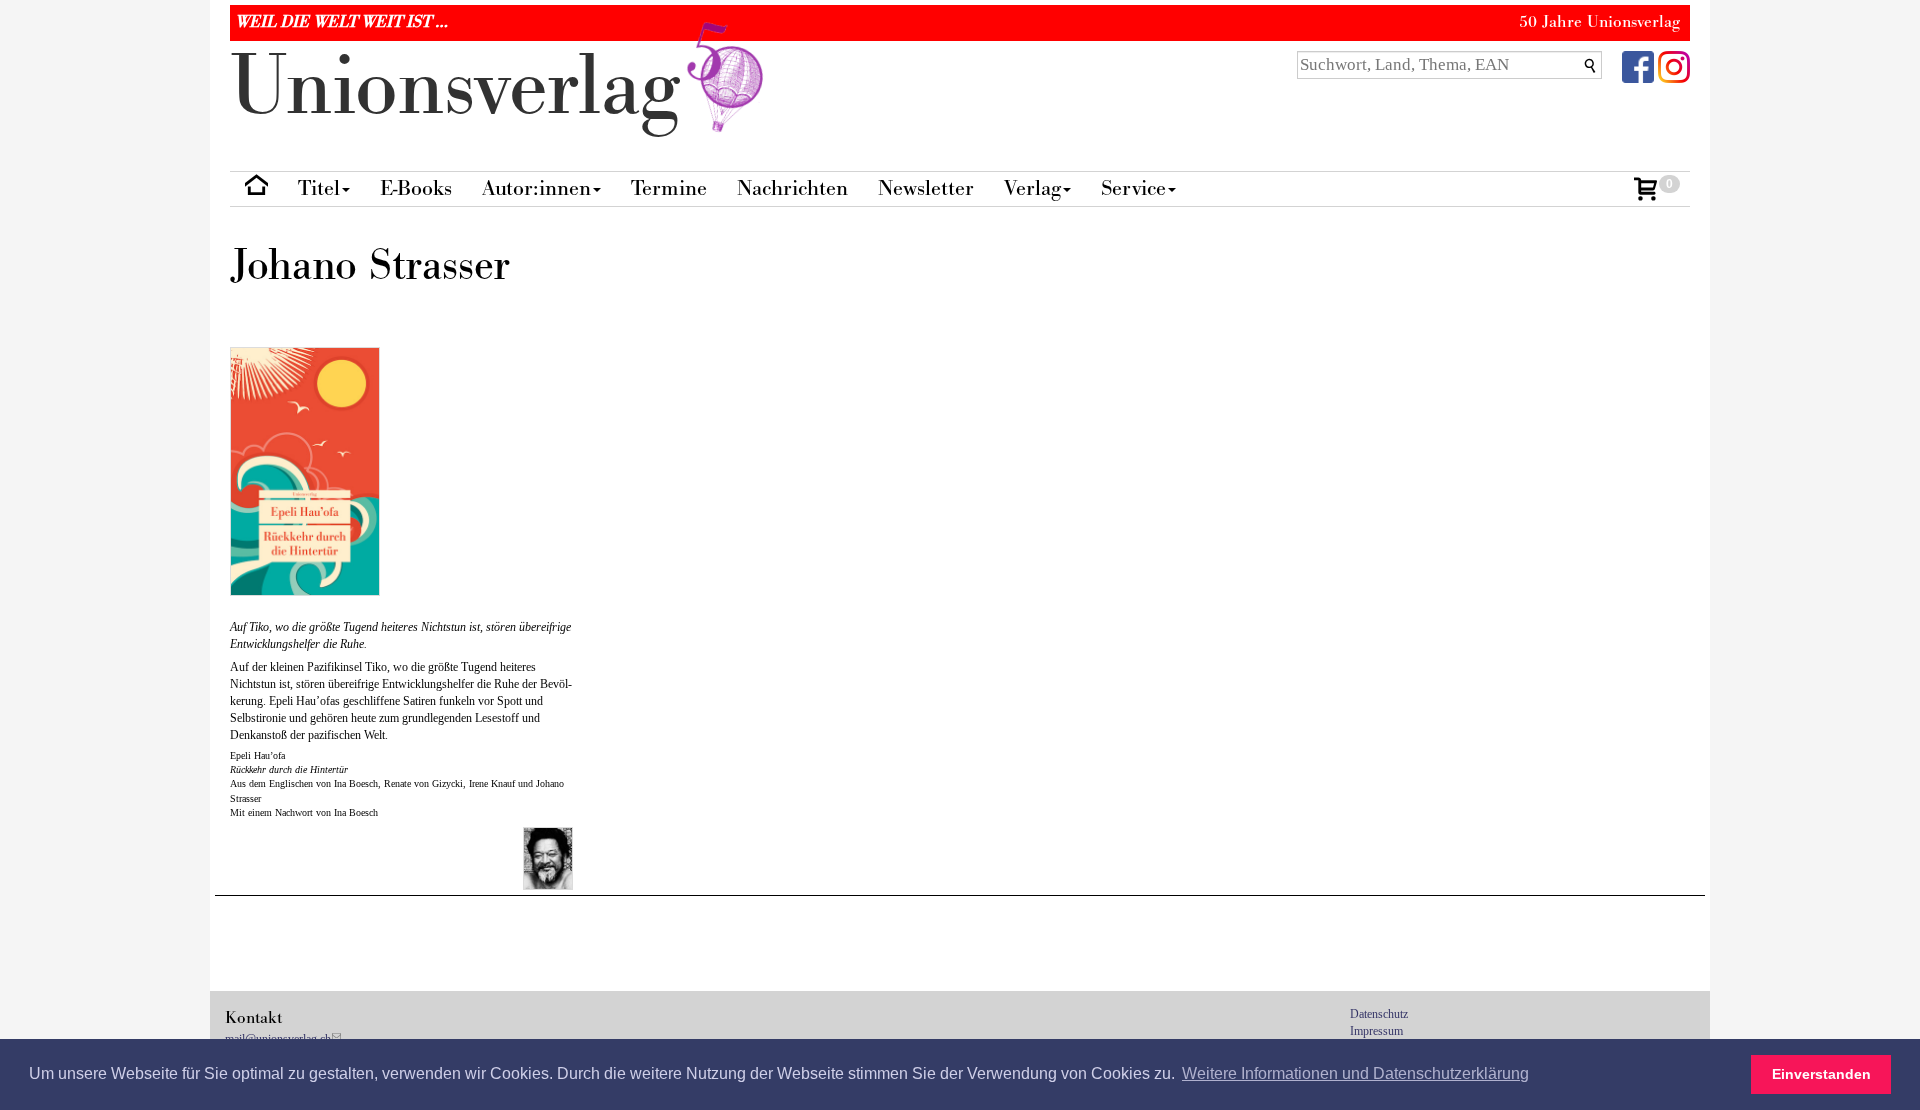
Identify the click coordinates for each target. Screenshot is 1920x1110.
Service (1133, 188)
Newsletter (926, 188)
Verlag (1032, 188)
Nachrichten (792, 188)
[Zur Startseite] (256, 189)
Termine (669, 188)
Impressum (1376, 1031)
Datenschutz (1379, 1014)
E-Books (416, 188)
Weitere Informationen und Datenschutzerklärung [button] (1355, 1073)
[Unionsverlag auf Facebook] (1638, 65)
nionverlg (466, 87)
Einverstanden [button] (1821, 1074)
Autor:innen (536, 188)
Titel (319, 188)
